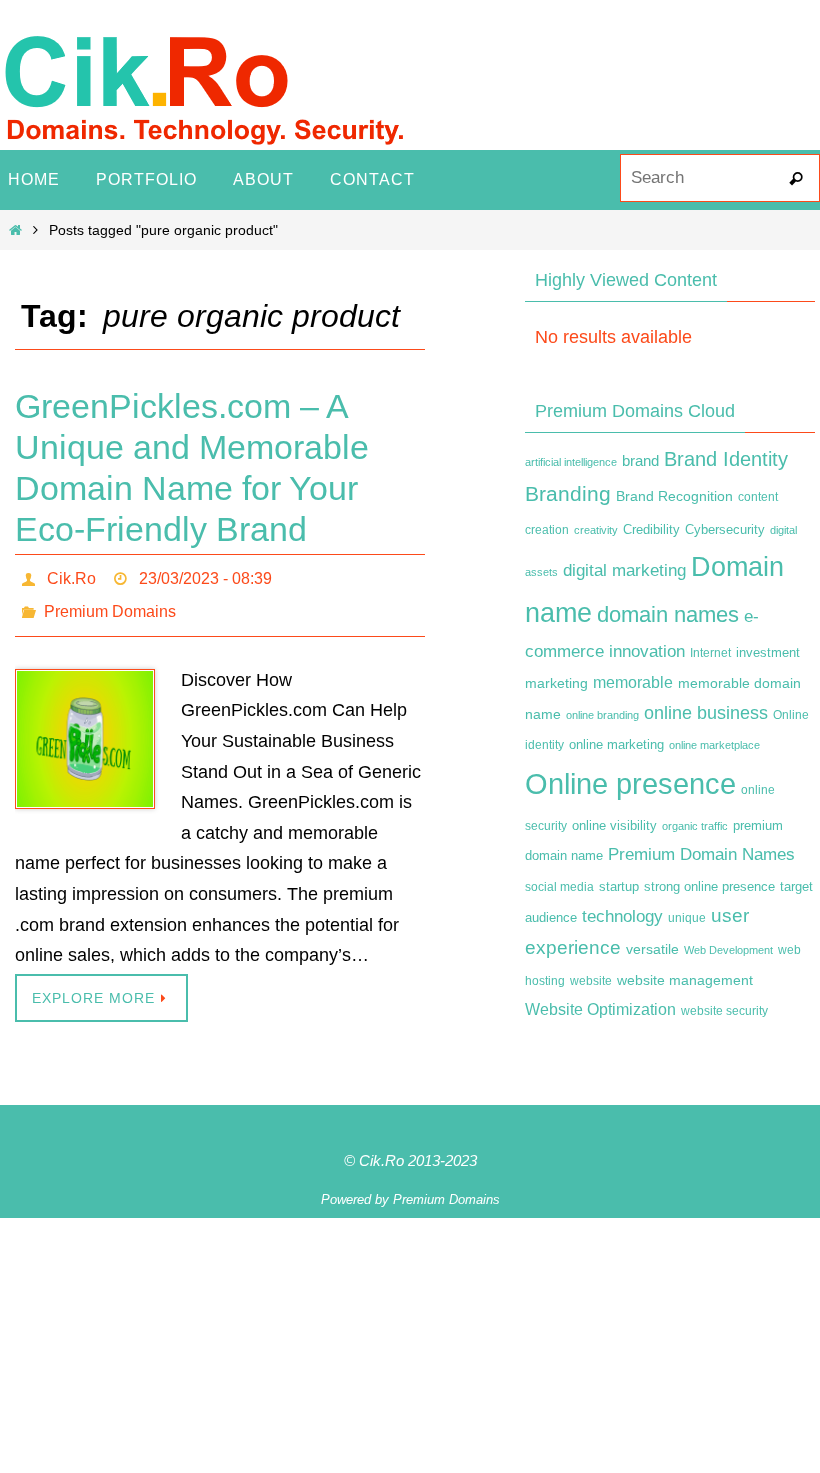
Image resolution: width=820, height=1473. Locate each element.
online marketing (616, 744)
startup (619, 886)
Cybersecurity (725, 530)
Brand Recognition (674, 496)
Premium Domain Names (701, 854)
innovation (647, 651)
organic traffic (695, 826)
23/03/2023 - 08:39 (205, 575)
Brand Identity (726, 459)
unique (687, 918)
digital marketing (624, 570)
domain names (668, 614)
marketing (556, 683)
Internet (710, 653)
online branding (602, 715)
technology (622, 916)
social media (559, 887)
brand (640, 461)
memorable (633, 682)
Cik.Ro (71, 575)
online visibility (614, 826)
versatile (652, 949)
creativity (596, 530)
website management (685, 980)
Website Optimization (600, 1009)
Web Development (728, 950)
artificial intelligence (571, 462)
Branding (568, 494)
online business (706, 713)
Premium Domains (110, 603)
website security (724, 1011)
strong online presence (709, 887)
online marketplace (714, 745)
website (591, 981)
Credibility (651, 530)
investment (768, 653)
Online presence (630, 783)
